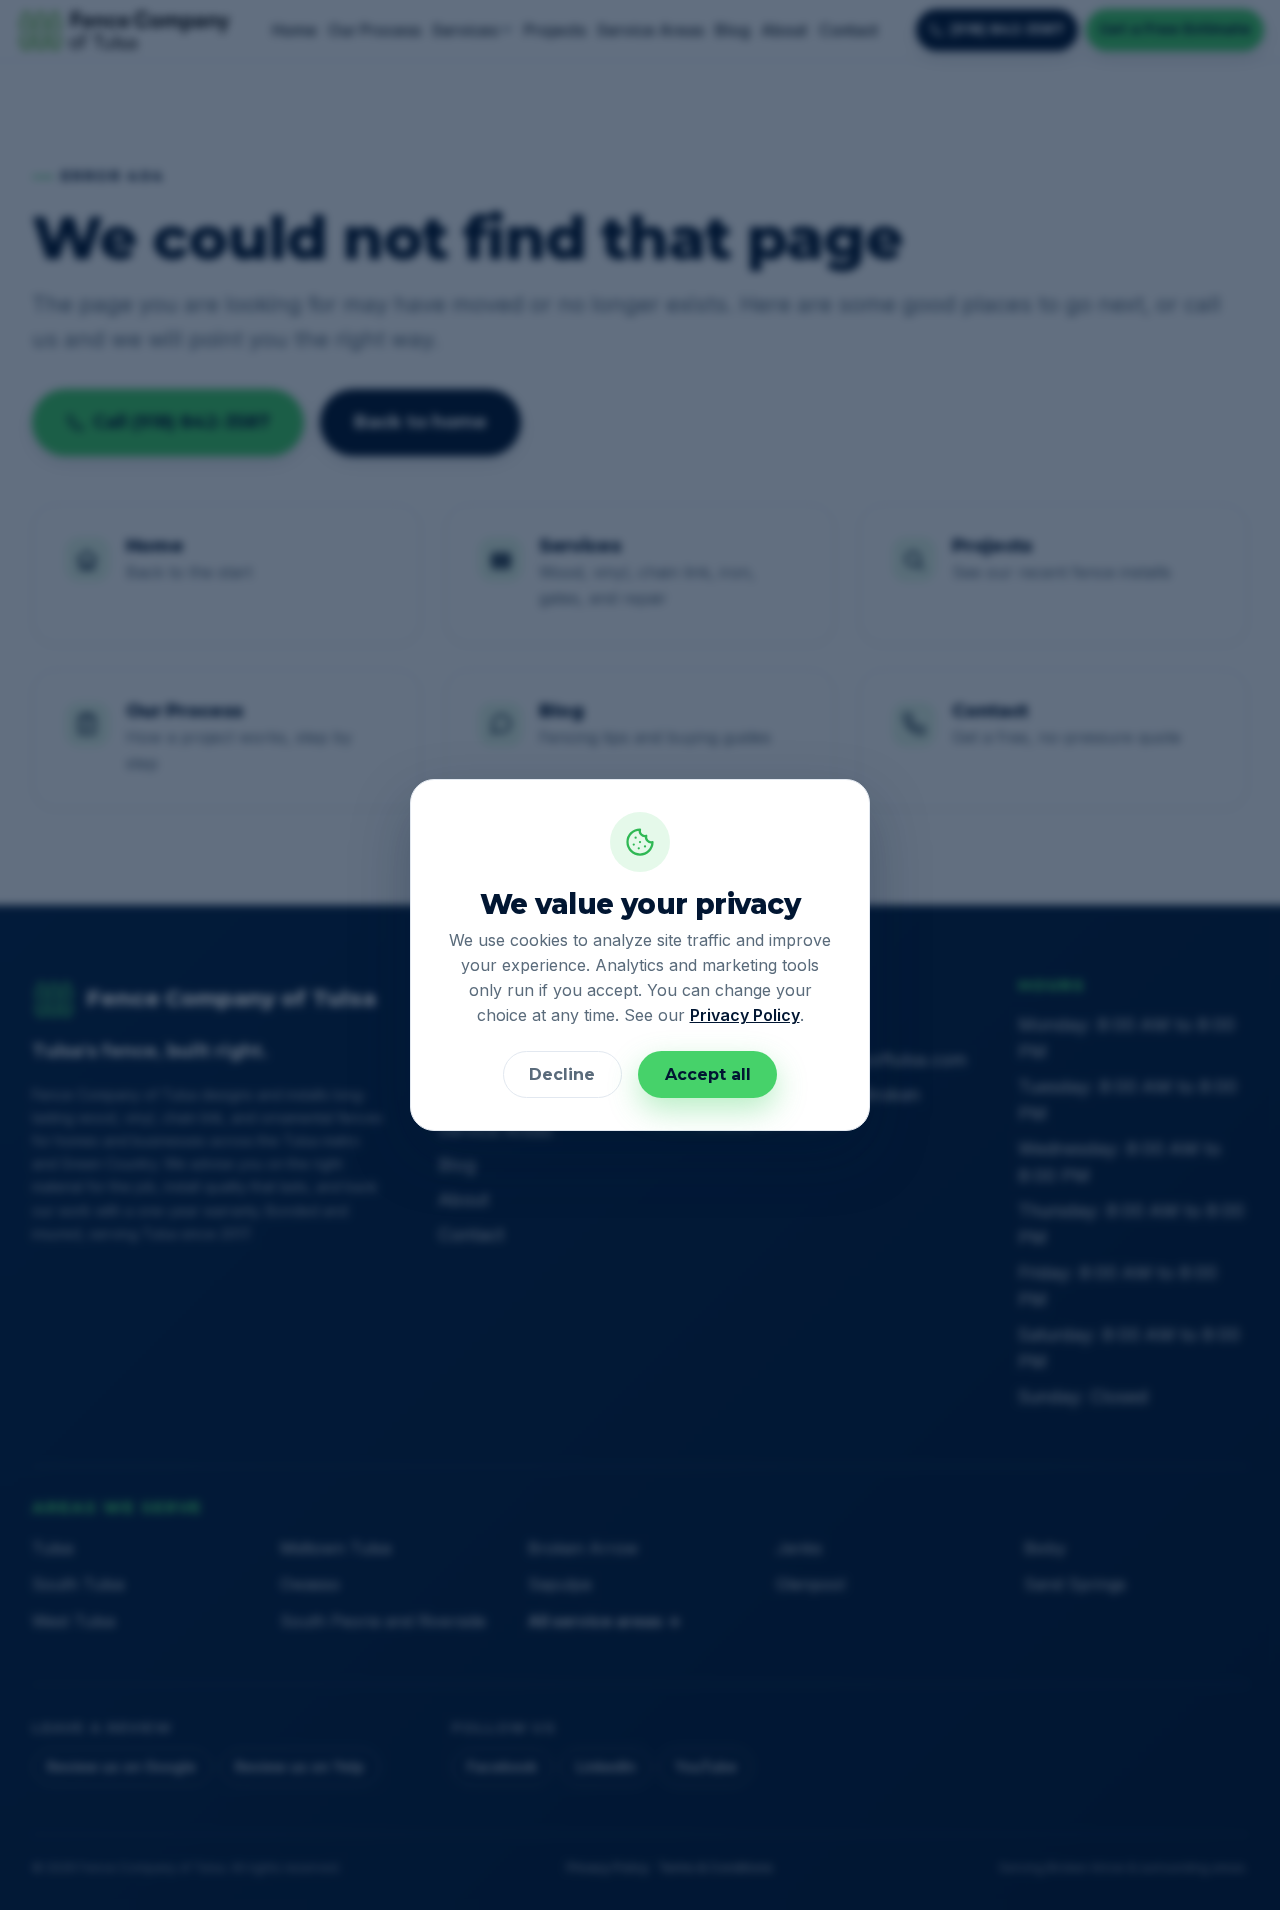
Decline (562, 1074)
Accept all (708, 1074)
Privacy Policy (745, 1015)
